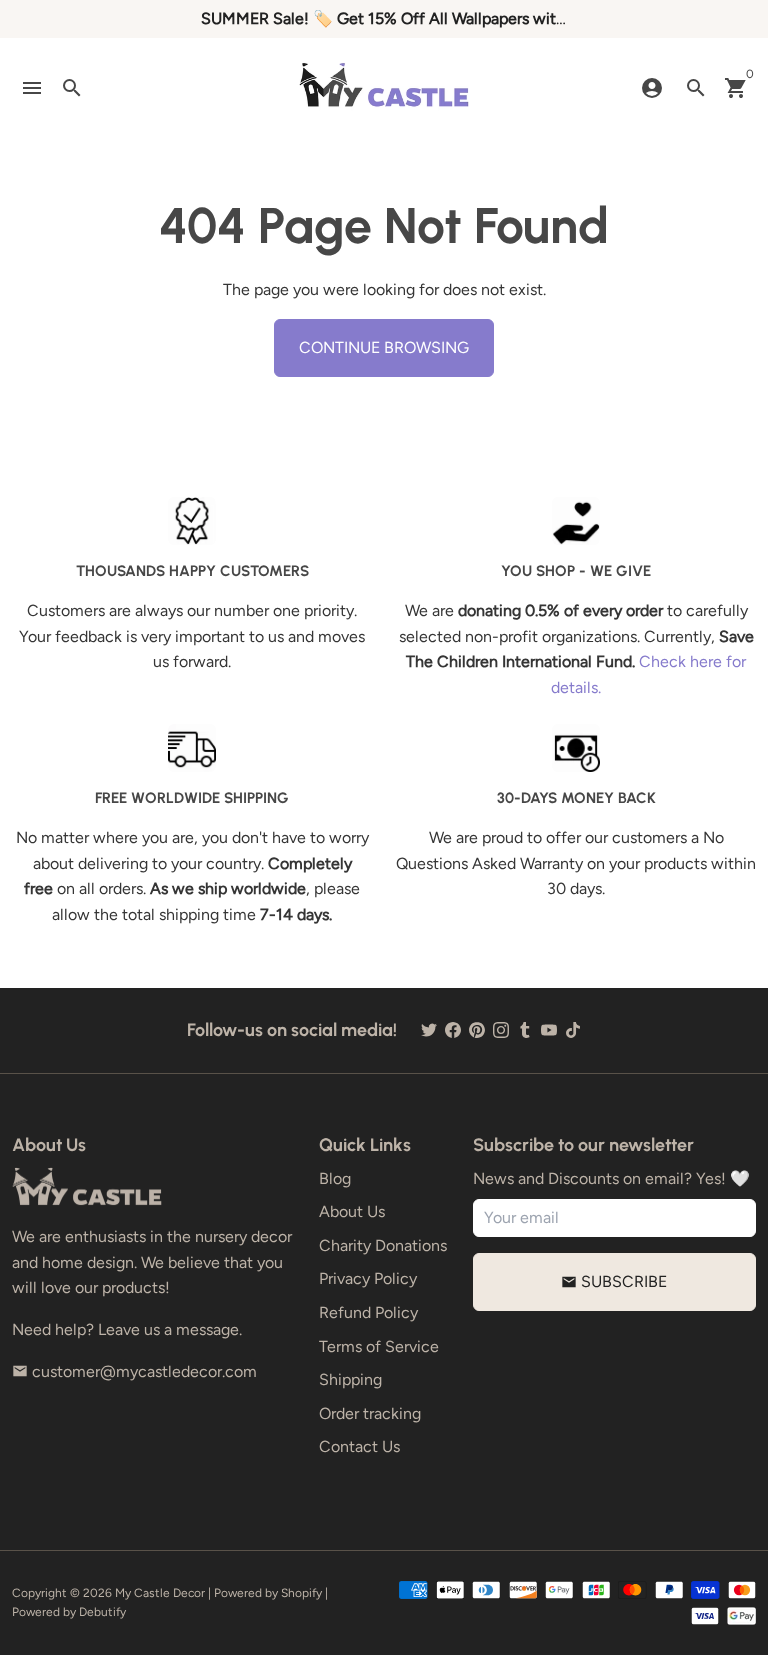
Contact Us (359, 1446)
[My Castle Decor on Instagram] (501, 1030)
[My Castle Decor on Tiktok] (573, 1030)
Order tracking (370, 1413)
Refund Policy (368, 1312)
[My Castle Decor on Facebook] (453, 1030)
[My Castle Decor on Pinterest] (477, 1030)
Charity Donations (383, 1245)
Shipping (350, 1379)
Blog (335, 1178)
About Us (352, 1211)
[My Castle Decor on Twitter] (429, 1030)
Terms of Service (379, 1346)
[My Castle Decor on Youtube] (549, 1030)
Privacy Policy (368, 1278)
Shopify (301, 1593)
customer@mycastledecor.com (134, 1371)
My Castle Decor (160, 1593)
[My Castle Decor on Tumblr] (525, 1030)
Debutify (102, 1612)
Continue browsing (384, 347)
